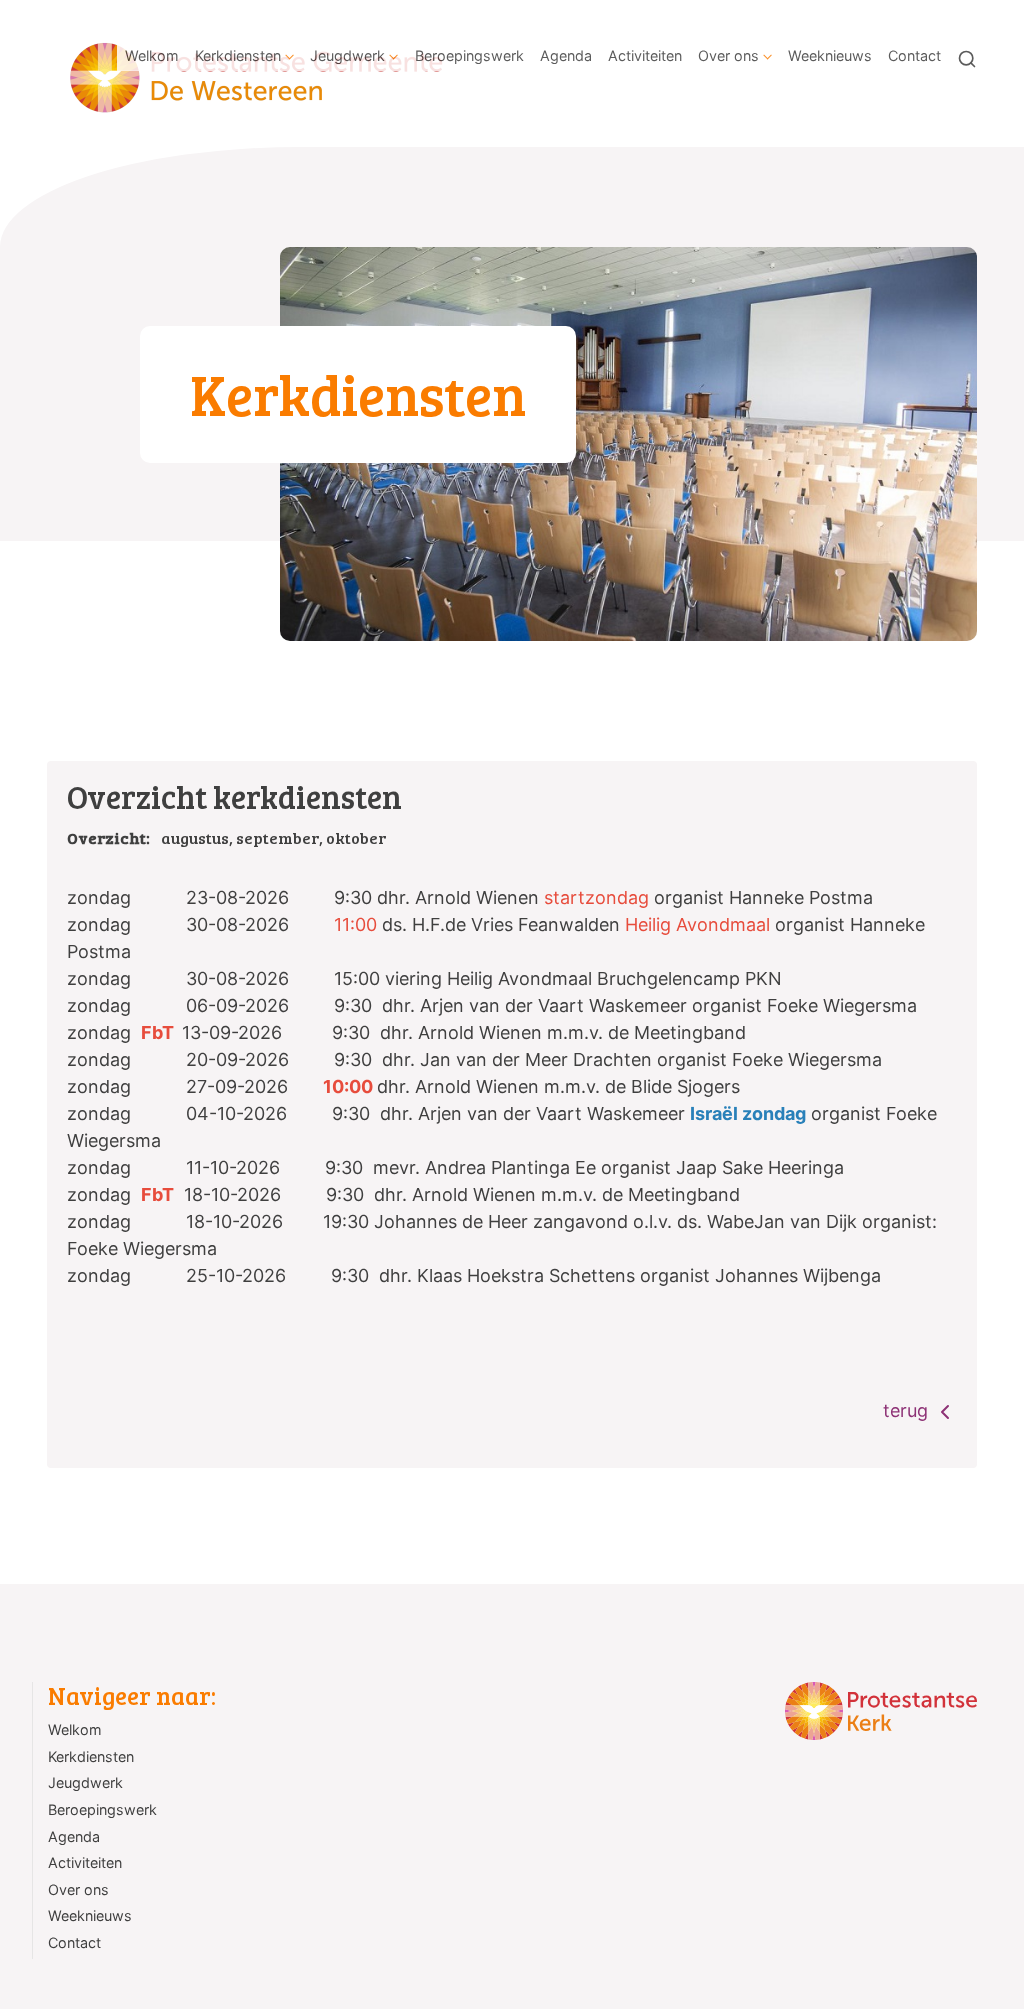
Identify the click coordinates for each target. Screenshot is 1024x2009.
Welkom (152, 55)
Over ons (728, 55)
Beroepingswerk (469, 55)
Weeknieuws (830, 55)
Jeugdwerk (347, 55)
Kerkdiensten (238, 55)
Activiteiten (645, 55)
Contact (914, 55)
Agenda (566, 55)
